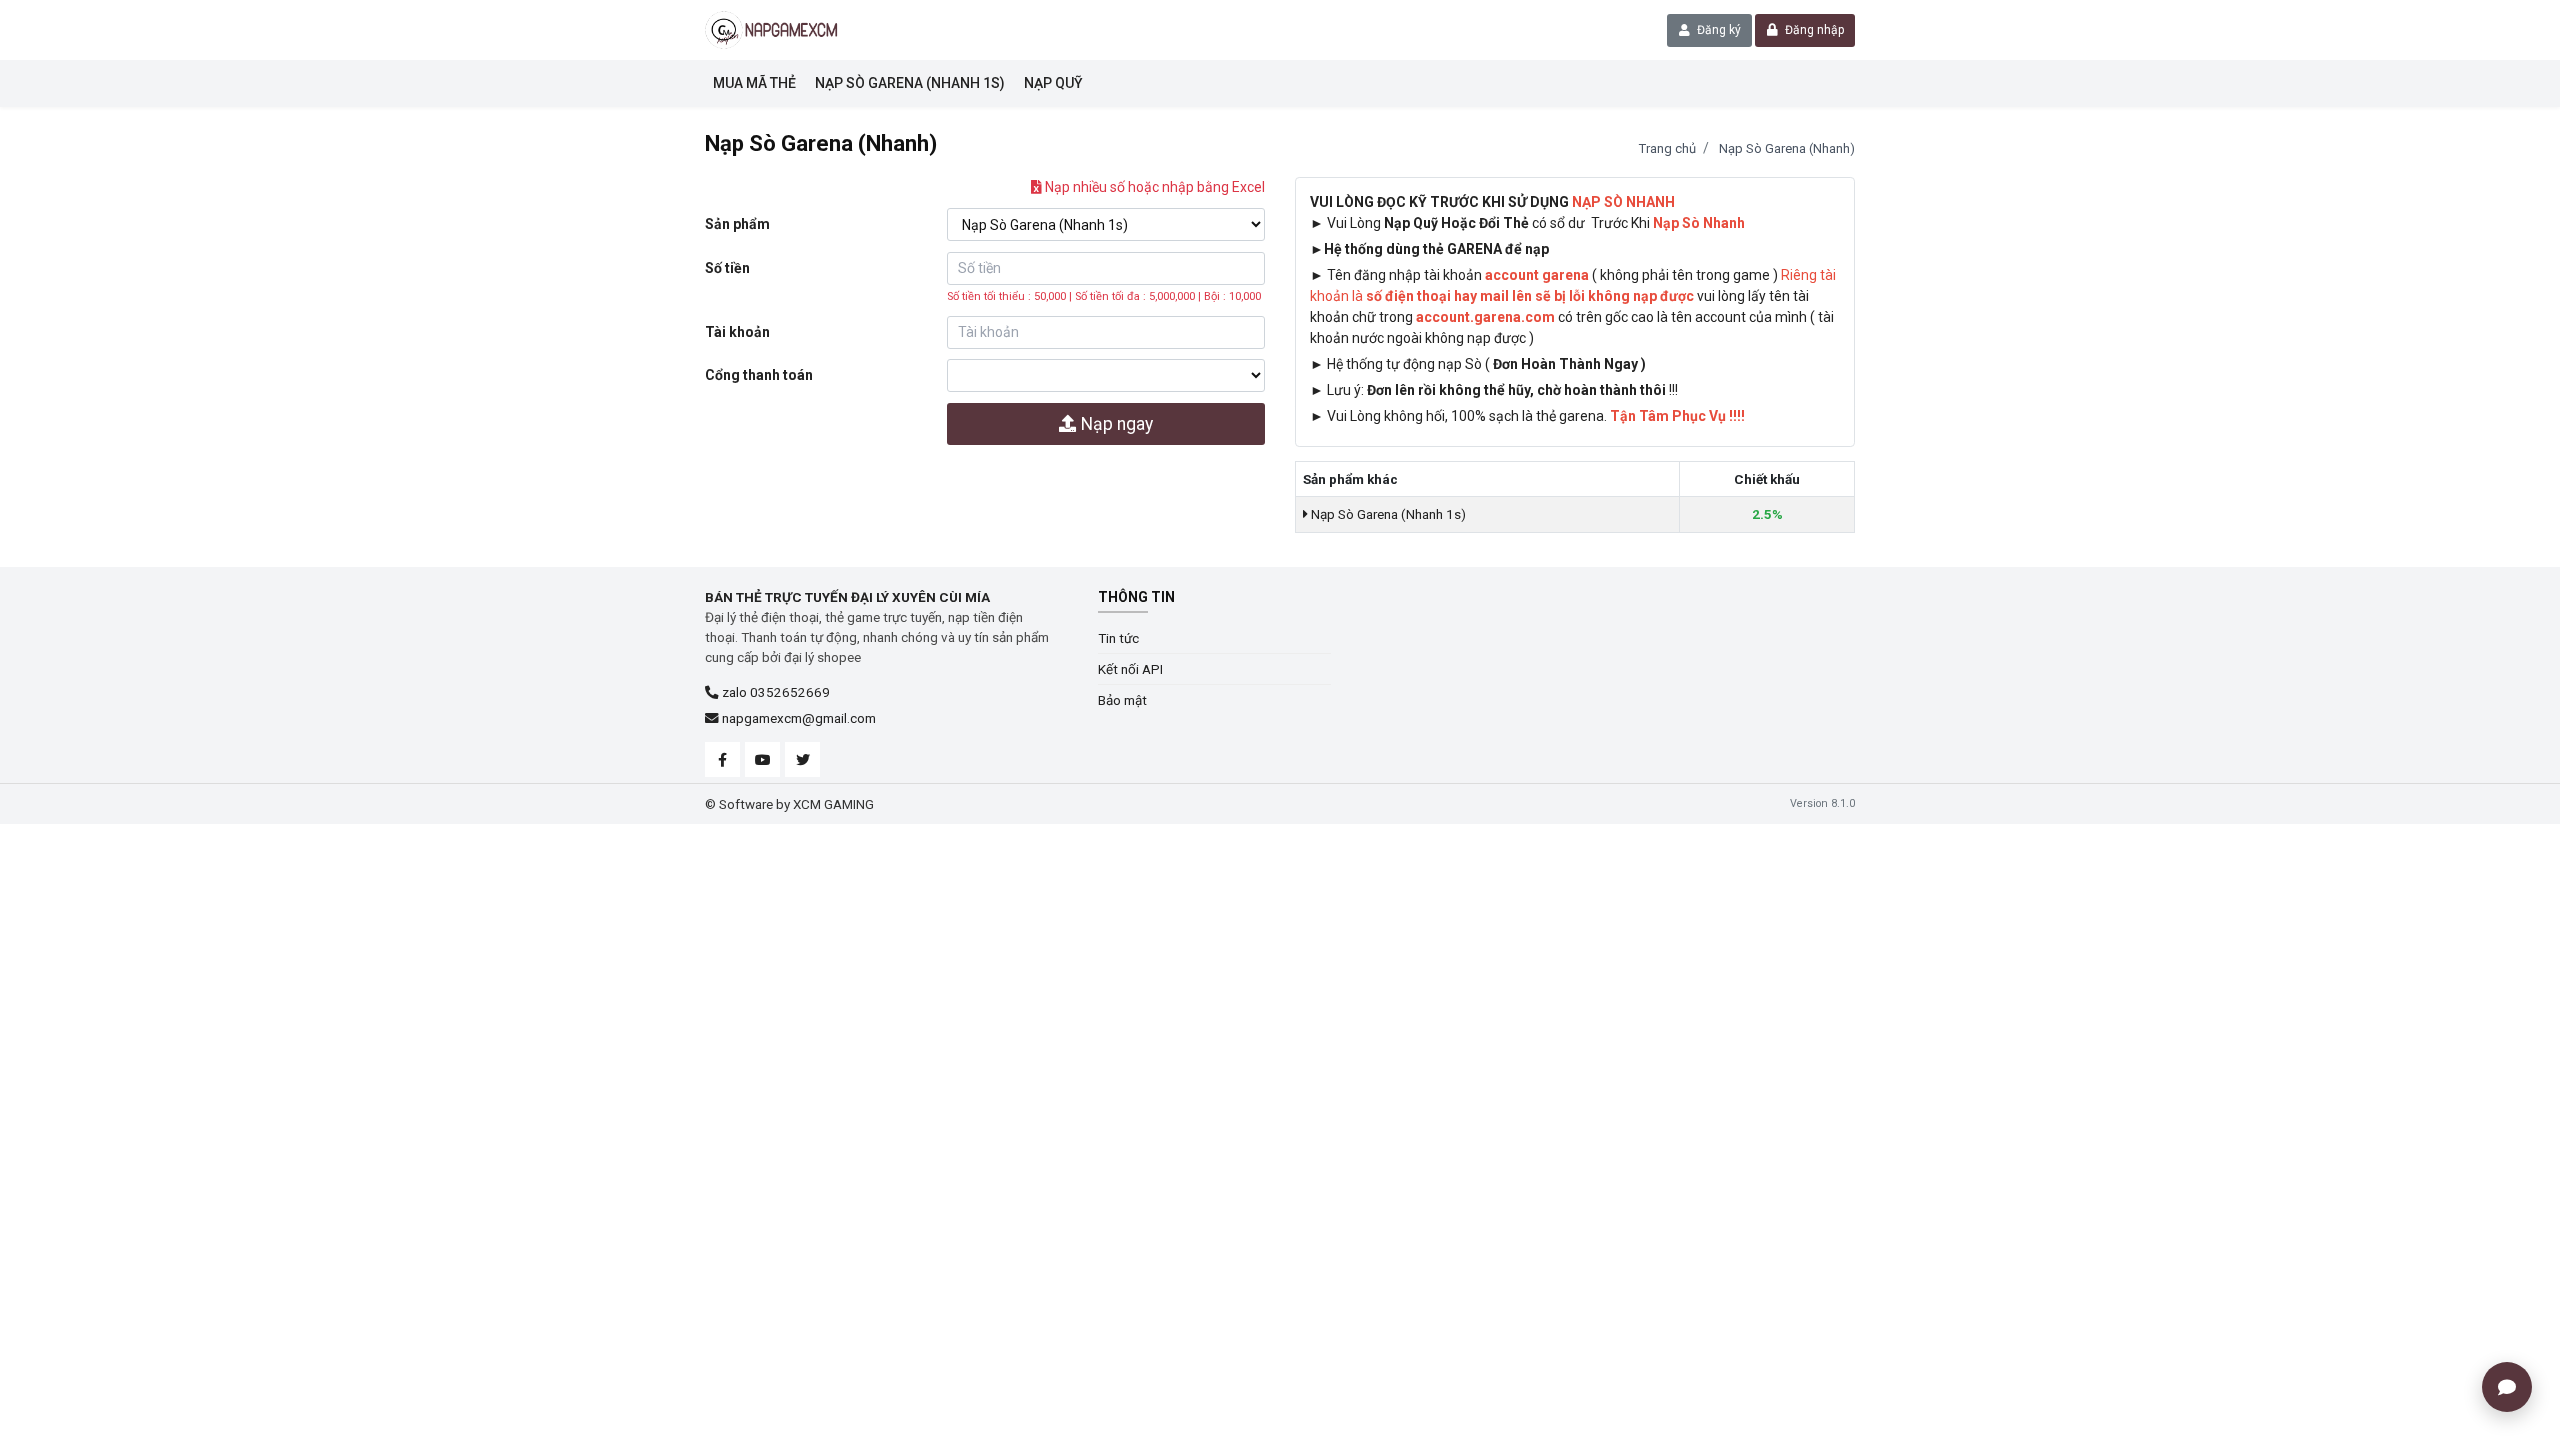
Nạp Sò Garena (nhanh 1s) (910, 83)
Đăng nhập (1813, 30)
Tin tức (1118, 638)
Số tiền (727, 268)
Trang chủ (1667, 148)
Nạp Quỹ (1053, 83)
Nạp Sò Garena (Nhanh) (1787, 148)
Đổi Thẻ (1504, 223)
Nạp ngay (1115, 424)
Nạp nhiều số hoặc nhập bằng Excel (1153, 187)
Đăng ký (1717, 30)
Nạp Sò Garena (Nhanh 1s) (1387, 514)
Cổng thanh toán (759, 375)
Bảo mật (1122, 700)
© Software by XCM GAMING (789, 804)
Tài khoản (737, 332)
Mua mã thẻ (754, 83)
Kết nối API (1130, 669)
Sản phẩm (737, 224)
